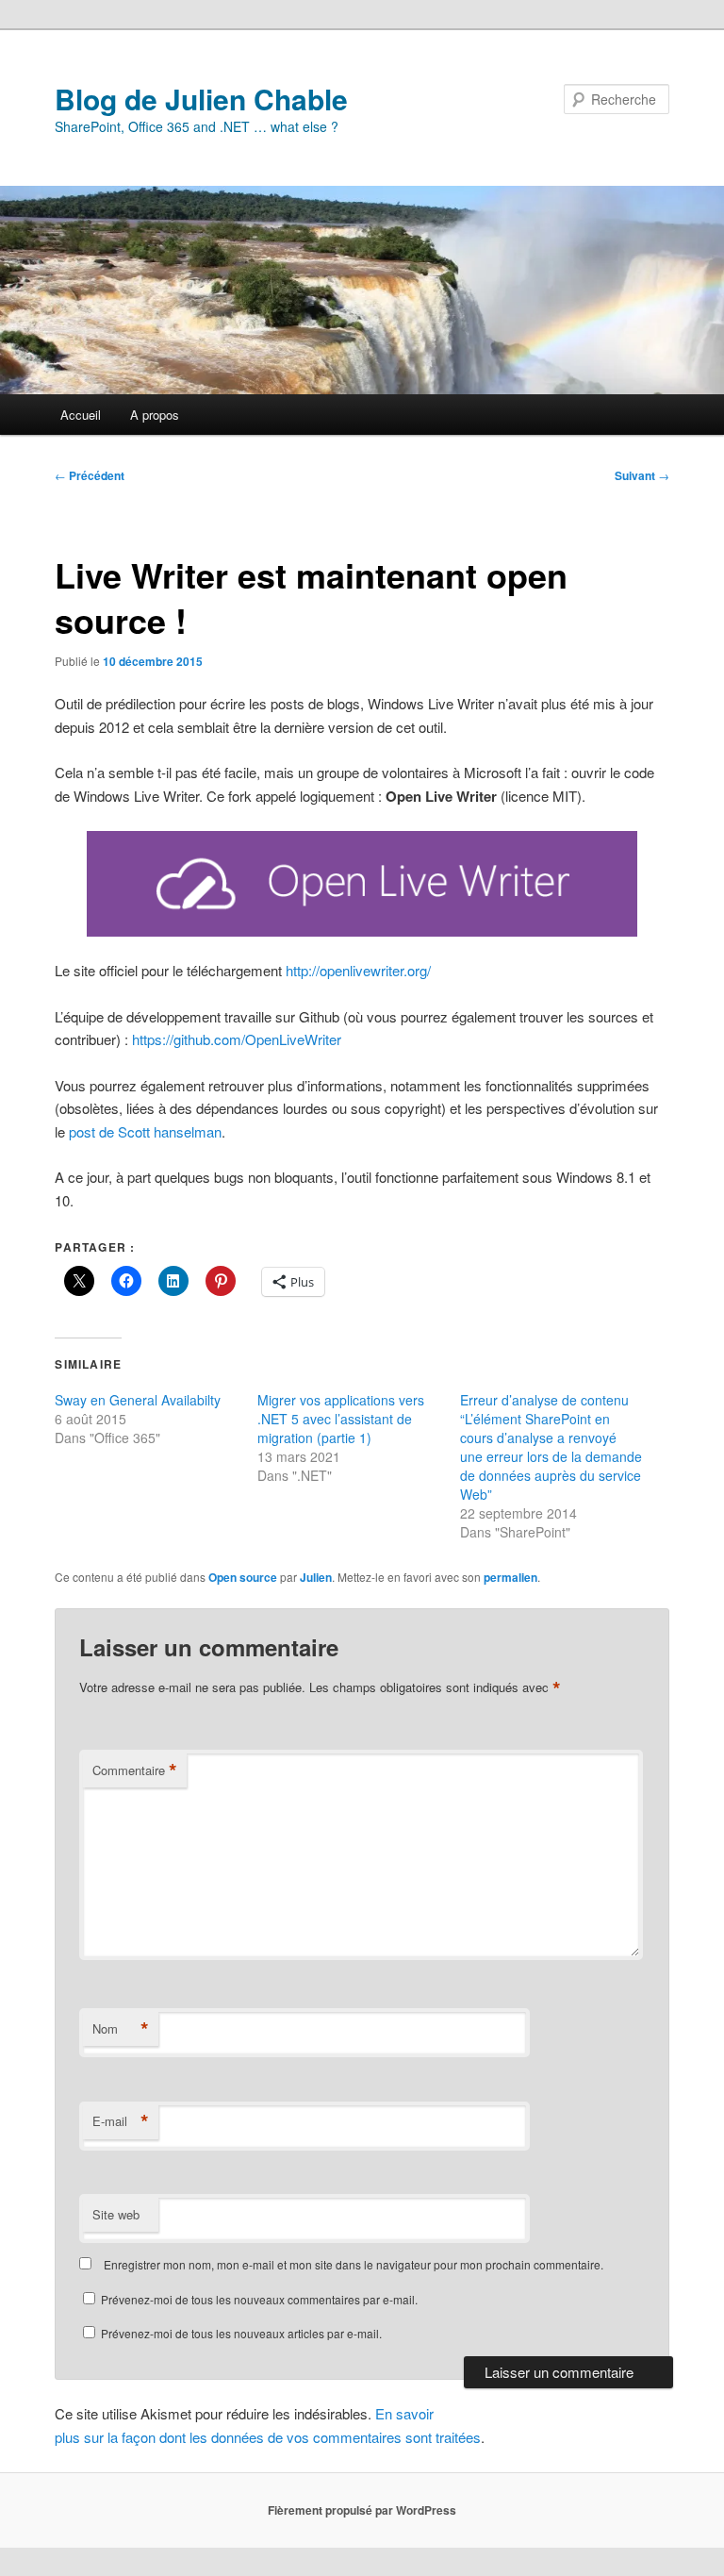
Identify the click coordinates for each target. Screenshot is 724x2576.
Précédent (90, 475)
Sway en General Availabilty (138, 1400)
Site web (116, 2214)
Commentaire (135, 1770)
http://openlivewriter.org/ (358, 970)
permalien (510, 1577)
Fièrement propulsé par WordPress (362, 2510)
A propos (155, 415)
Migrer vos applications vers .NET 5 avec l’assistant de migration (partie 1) (341, 1419)
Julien (316, 1577)
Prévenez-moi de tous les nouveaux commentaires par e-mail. (259, 2299)
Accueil (81, 415)
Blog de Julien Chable (201, 99)
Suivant (642, 475)
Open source (243, 1577)
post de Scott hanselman (145, 1131)
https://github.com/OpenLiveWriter (237, 1039)
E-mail (121, 2121)
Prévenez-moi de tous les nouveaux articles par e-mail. (241, 2333)
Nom (121, 2029)
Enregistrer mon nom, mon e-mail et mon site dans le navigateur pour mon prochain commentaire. (354, 2264)
